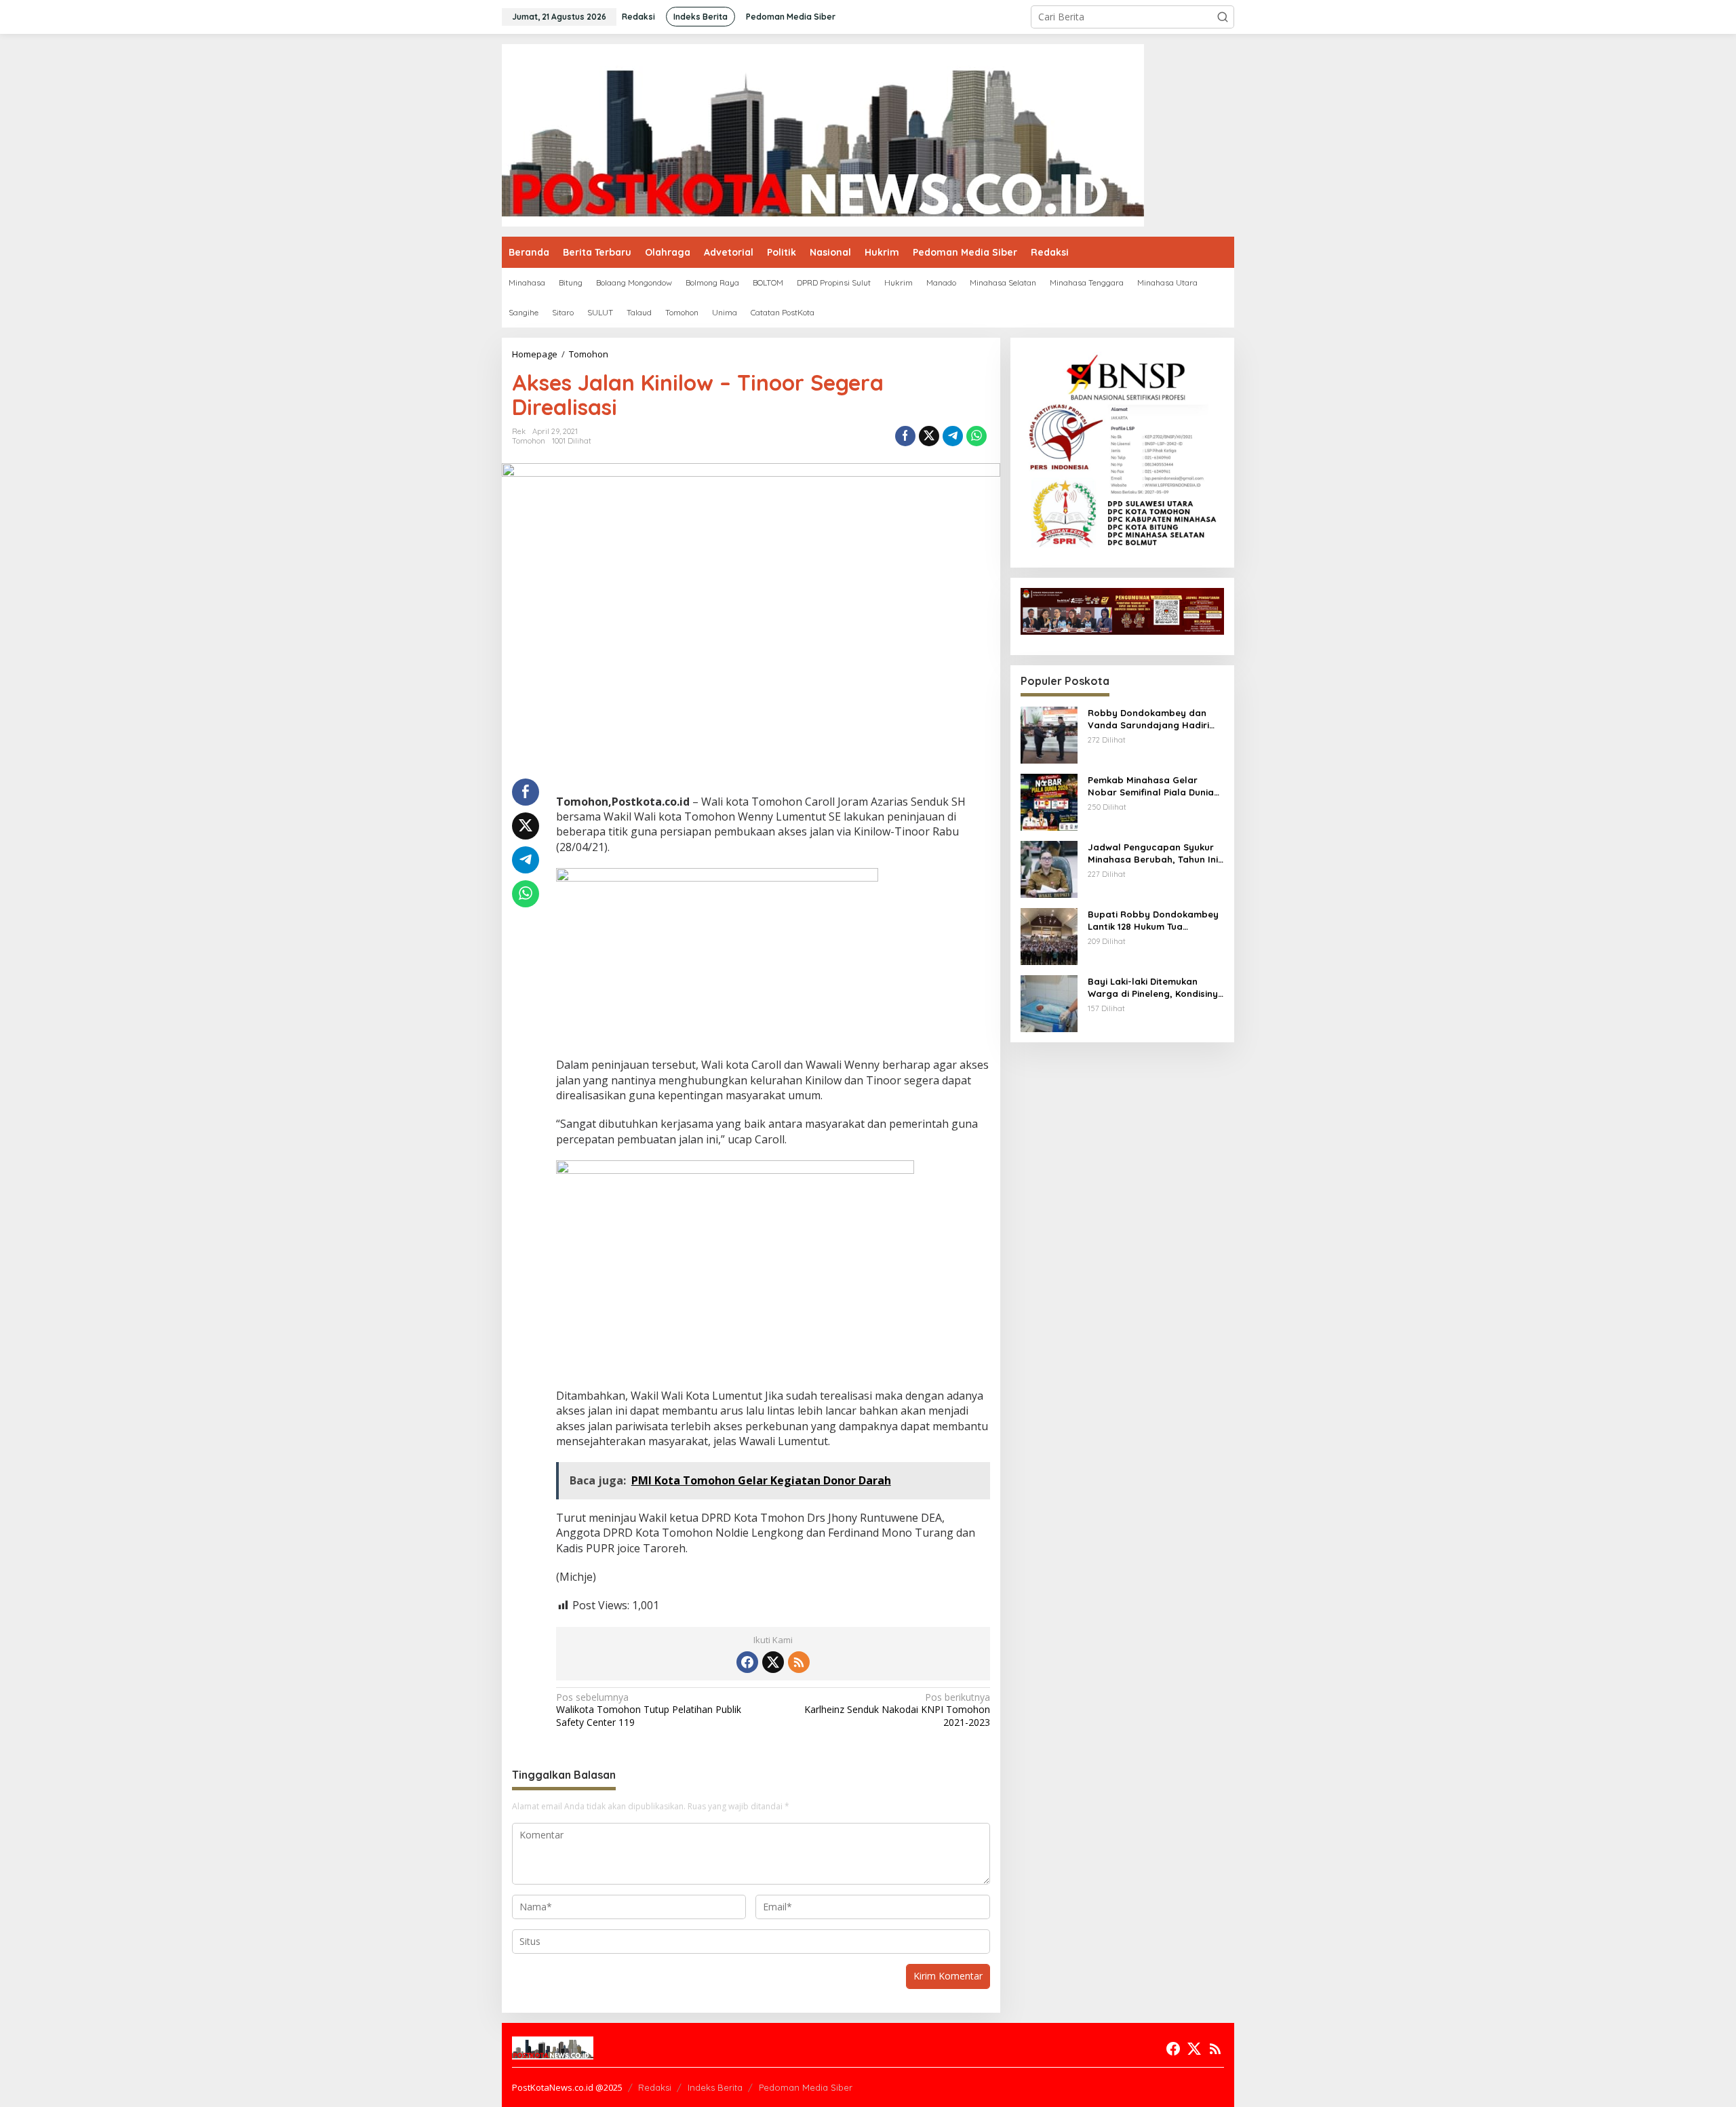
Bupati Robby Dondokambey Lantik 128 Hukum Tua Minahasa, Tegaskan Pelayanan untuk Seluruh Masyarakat (1153, 921)
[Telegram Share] (953, 436)
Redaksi (655, 2087)
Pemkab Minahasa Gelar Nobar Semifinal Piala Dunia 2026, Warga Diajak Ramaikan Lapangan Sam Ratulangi (1155, 786)
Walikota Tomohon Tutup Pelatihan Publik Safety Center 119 (649, 1710)
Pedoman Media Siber (806, 2087)
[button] (1223, 17)
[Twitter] (773, 1662)
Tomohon (529, 441)
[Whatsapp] (976, 436)
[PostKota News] (823, 134)
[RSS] (799, 1662)
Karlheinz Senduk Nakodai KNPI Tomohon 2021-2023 (897, 1710)
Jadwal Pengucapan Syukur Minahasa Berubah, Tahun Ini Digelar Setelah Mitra (1153, 853)
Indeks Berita (715, 2087)
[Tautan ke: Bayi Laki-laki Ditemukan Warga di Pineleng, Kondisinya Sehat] (1049, 1003)
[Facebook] (747, 1662)
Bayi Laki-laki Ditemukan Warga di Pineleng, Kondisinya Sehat (1156, 988)
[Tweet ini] (929, 436)
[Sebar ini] (905, 436)
